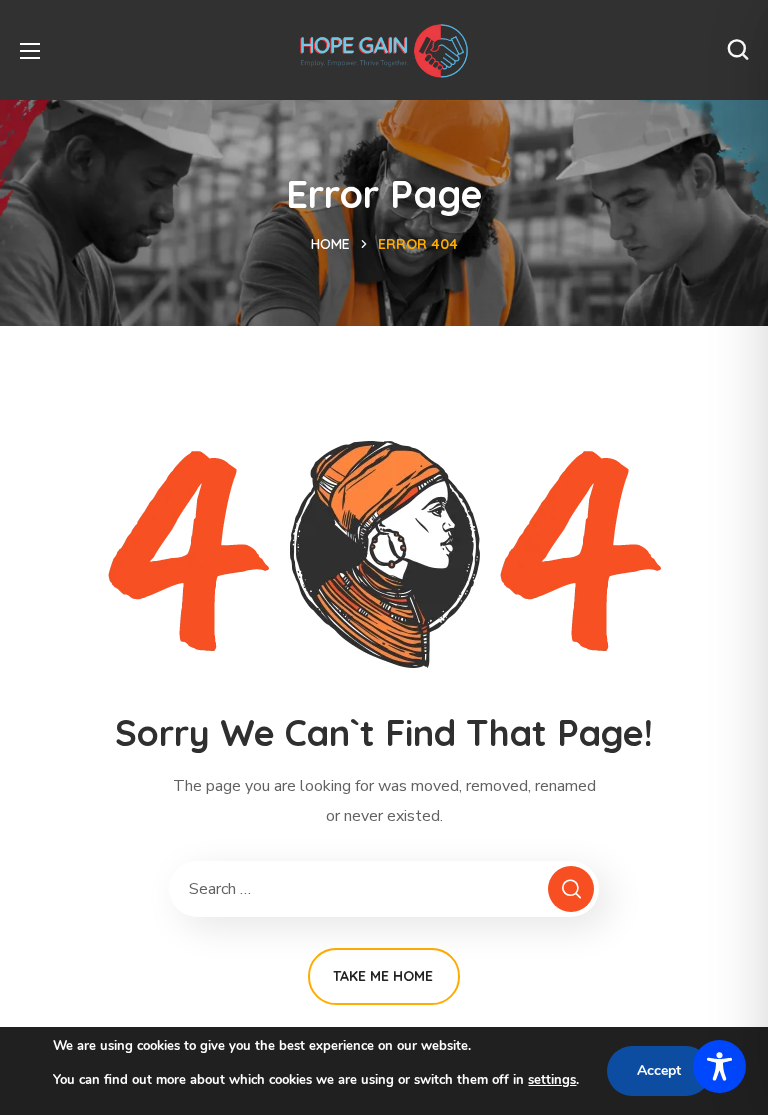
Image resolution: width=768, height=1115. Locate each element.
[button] (738, 50)
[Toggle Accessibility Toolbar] (719, 1066)
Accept (659, 1070)
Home (330, 244)
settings (552, 1080)
